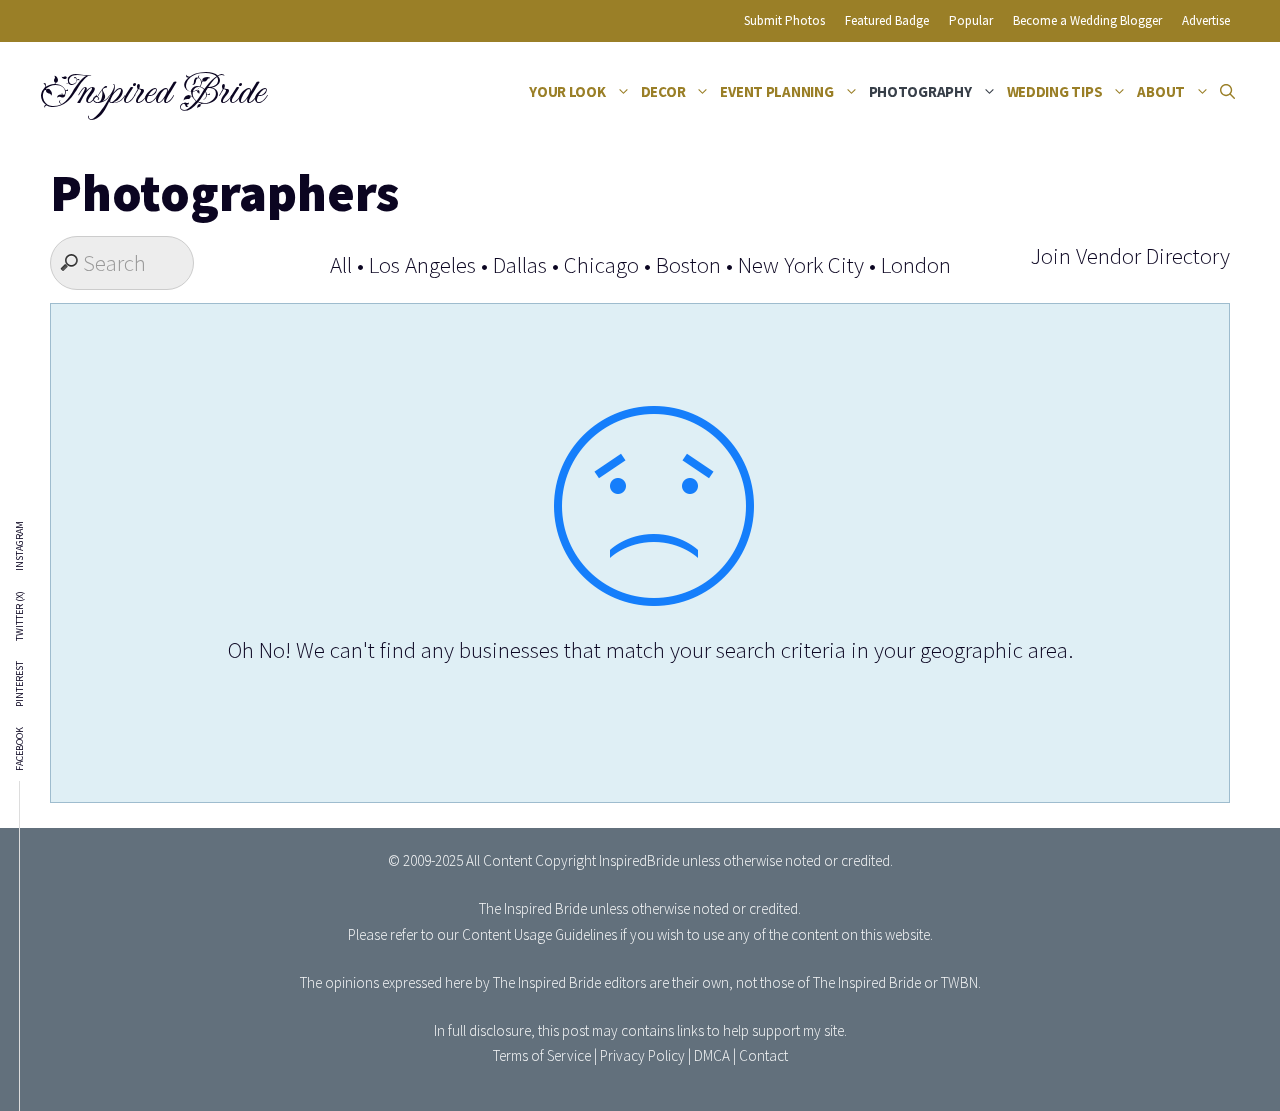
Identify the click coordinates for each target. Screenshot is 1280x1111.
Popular (971, 20)
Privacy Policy (642, 1055)
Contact (763, 1055)
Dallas (520, 264)
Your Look (567, 91)
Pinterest (20, 684)
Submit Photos (784, 20)
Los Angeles (422, 264)
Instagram (20, 546)
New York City (801, 264)
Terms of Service (542, 1055)
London (916, 264)
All (341, 264)
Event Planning (776, 91)
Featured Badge (887, 20)
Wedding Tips (1055, 91)
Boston (688, 264)
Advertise (1206, 20)
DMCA (712, 1055)
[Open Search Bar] (1227, 92)
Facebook (20, 749)
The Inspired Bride (533, 908)
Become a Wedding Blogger (1087, 20)
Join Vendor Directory (1130, 255)
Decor (663, 91)
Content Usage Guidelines (539, 934)
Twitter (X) (20, 616)
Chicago (601, 264)
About (1161, 91)
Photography (920, 91)
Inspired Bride (151, 92)
